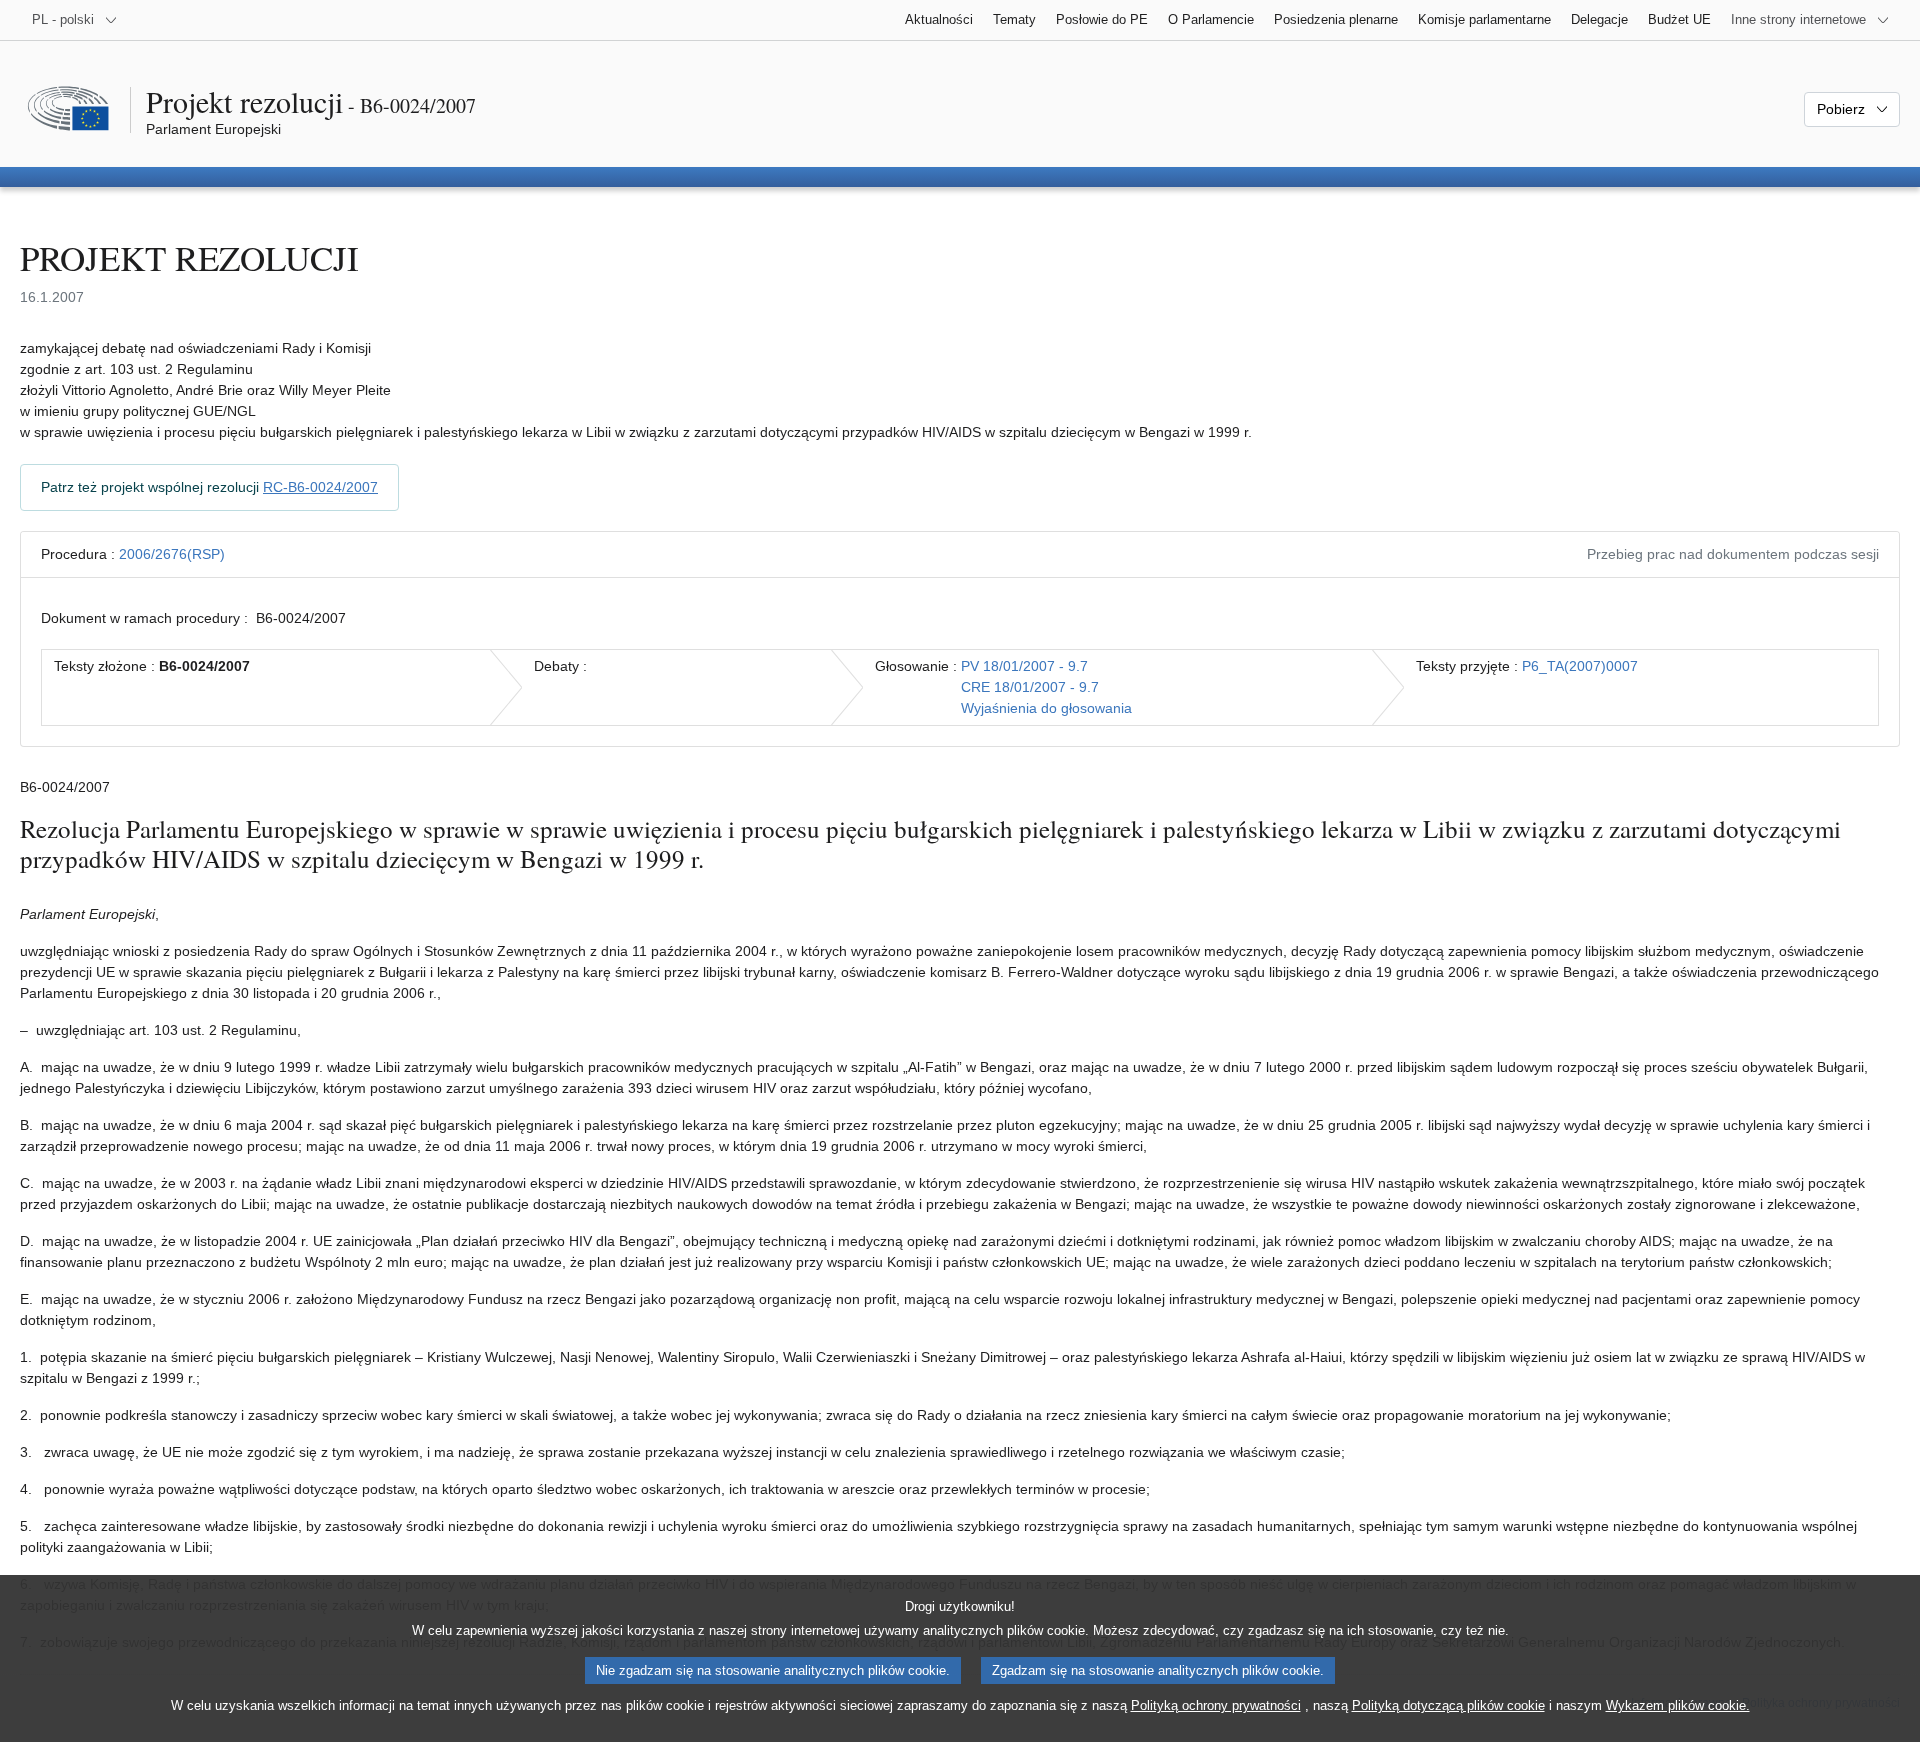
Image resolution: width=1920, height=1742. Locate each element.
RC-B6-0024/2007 (320, 487)
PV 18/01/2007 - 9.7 (1024, 666)
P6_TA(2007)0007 (1580, 666)
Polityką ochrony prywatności (1216, 1705)
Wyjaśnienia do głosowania (1046, 708)
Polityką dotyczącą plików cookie (1448, 1705)
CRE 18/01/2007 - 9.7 (1030, 687)
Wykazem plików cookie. (1678, 1705)
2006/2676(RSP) (172, 554)
